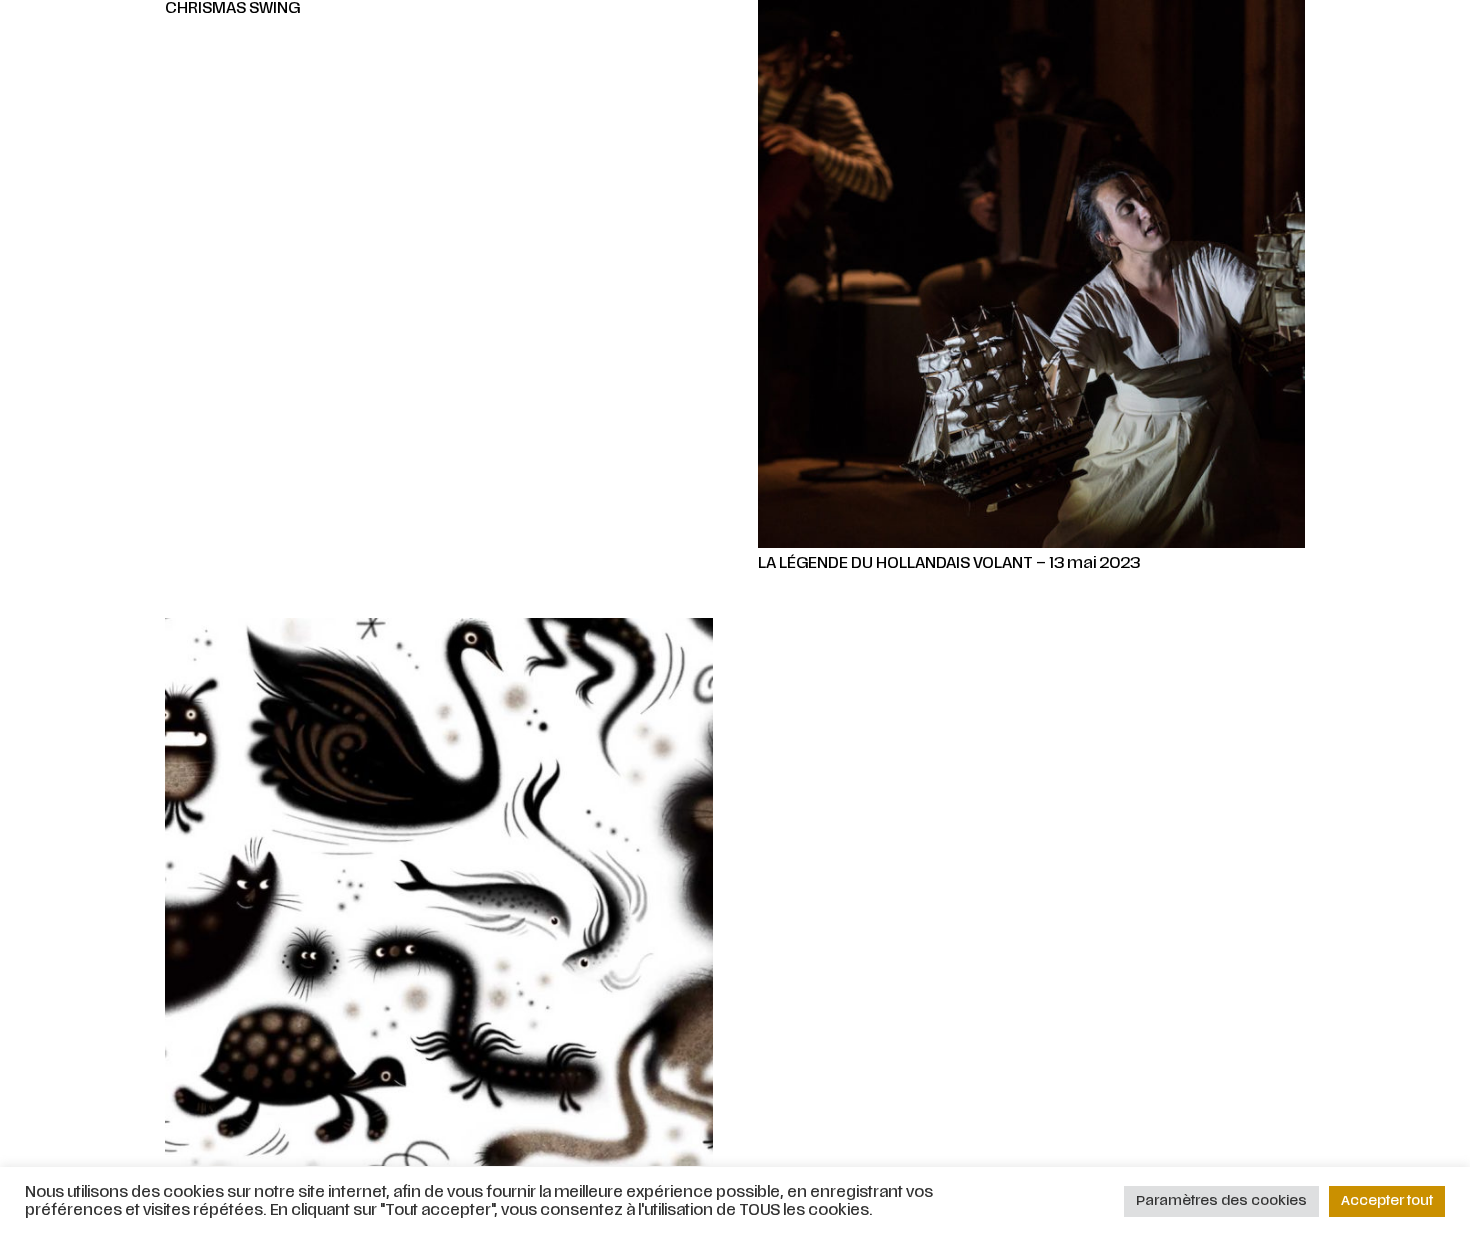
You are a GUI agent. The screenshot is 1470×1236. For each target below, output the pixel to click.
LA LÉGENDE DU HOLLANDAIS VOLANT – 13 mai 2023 (949, 563)
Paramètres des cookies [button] (1221, 1201)
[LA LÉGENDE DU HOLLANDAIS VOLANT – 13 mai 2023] (1032, 274)
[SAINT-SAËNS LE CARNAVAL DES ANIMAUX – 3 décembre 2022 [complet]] (439, 892)
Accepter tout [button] (1387, 1201)
